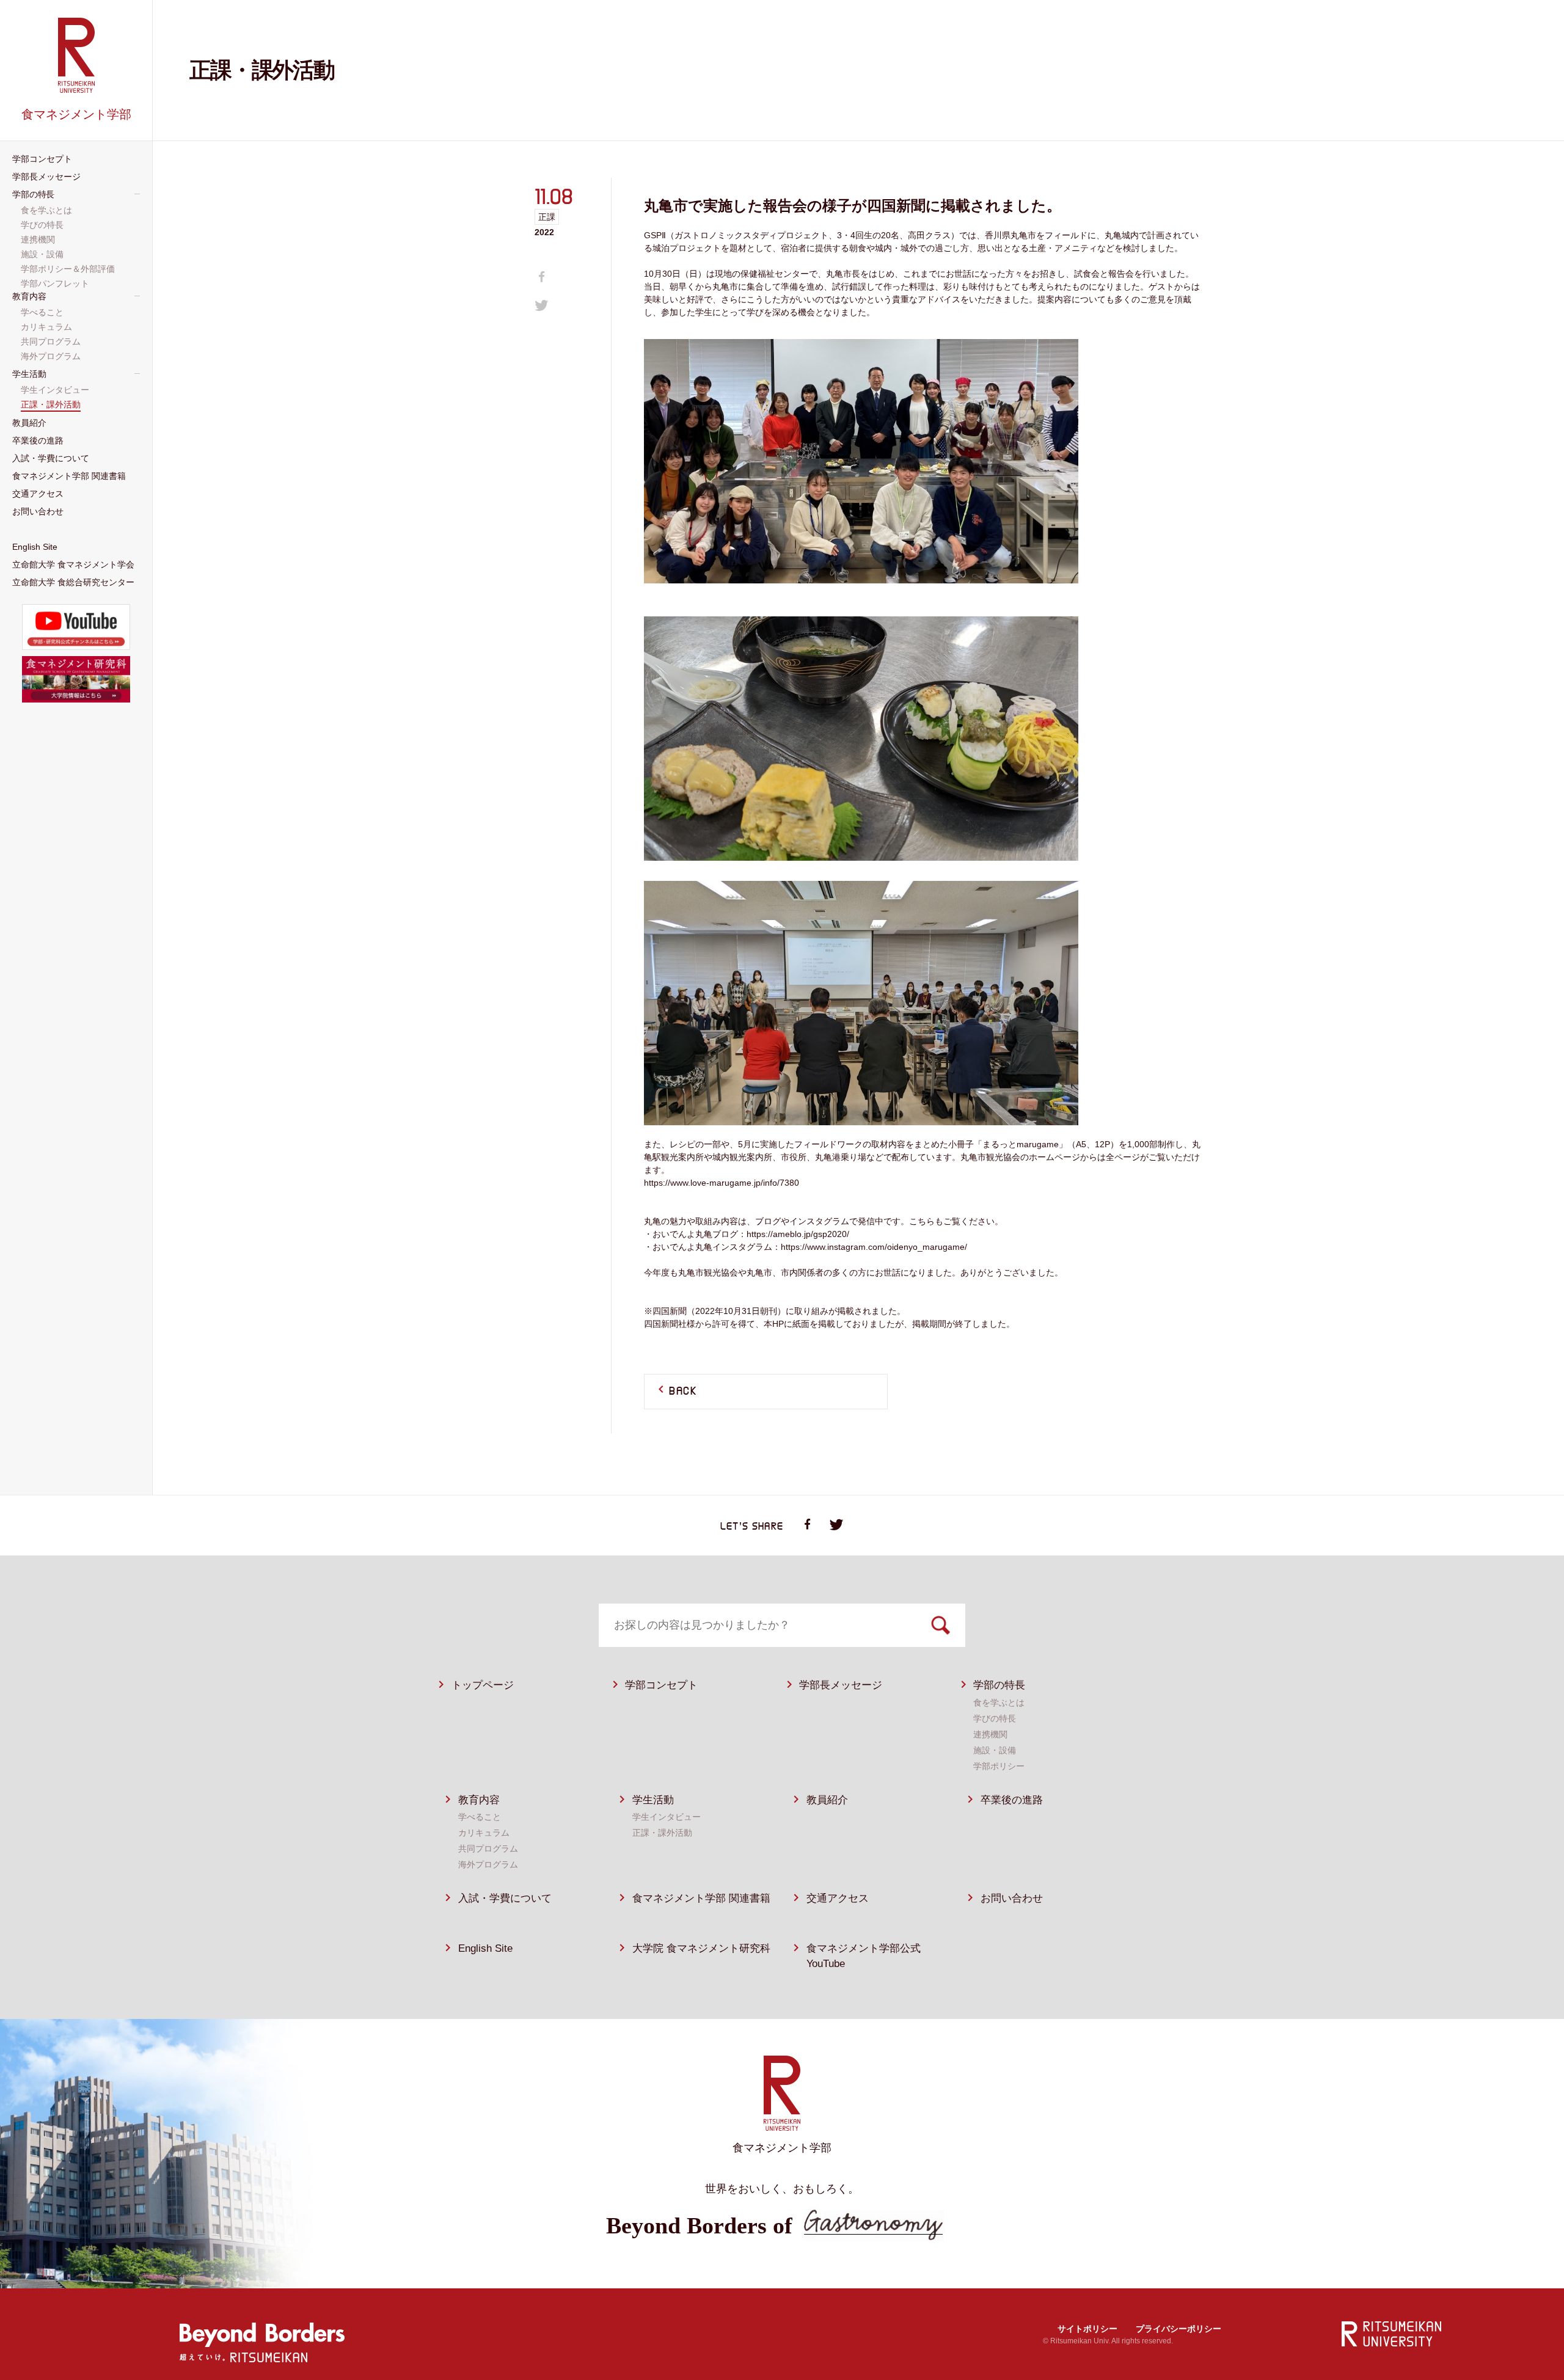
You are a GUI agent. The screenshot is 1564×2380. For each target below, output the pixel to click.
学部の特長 (999, 1685)
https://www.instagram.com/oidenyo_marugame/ (874, 1247)
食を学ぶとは (999, 1703)
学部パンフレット (56, 283)
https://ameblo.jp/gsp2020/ (798, 1234)
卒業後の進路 (1012, 1800)
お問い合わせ (1012, 1898)
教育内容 (479, 1800)
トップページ (483, 1685)
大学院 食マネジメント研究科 (701, 1948)
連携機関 (990, 1734)
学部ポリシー (999, 1766)
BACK (683, 1392)
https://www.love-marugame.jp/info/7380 (722, 1183)
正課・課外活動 (662, 1833)
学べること (480, 1817)
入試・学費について (505, 1898)
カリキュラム (484, 1833)
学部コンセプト (661, 1685)
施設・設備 (995, 1750)
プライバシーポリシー (1178, 2329)
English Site (485, 1948)
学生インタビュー (667, 1817)
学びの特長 (995, 1718)
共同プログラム (488, 1849)
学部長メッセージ (841, 1685)
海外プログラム (488, 1864)
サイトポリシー (1087, 2329)
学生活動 (653, 1800)
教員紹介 (827, 1800)
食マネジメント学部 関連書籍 (701, 1898)
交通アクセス (838, 1898)
